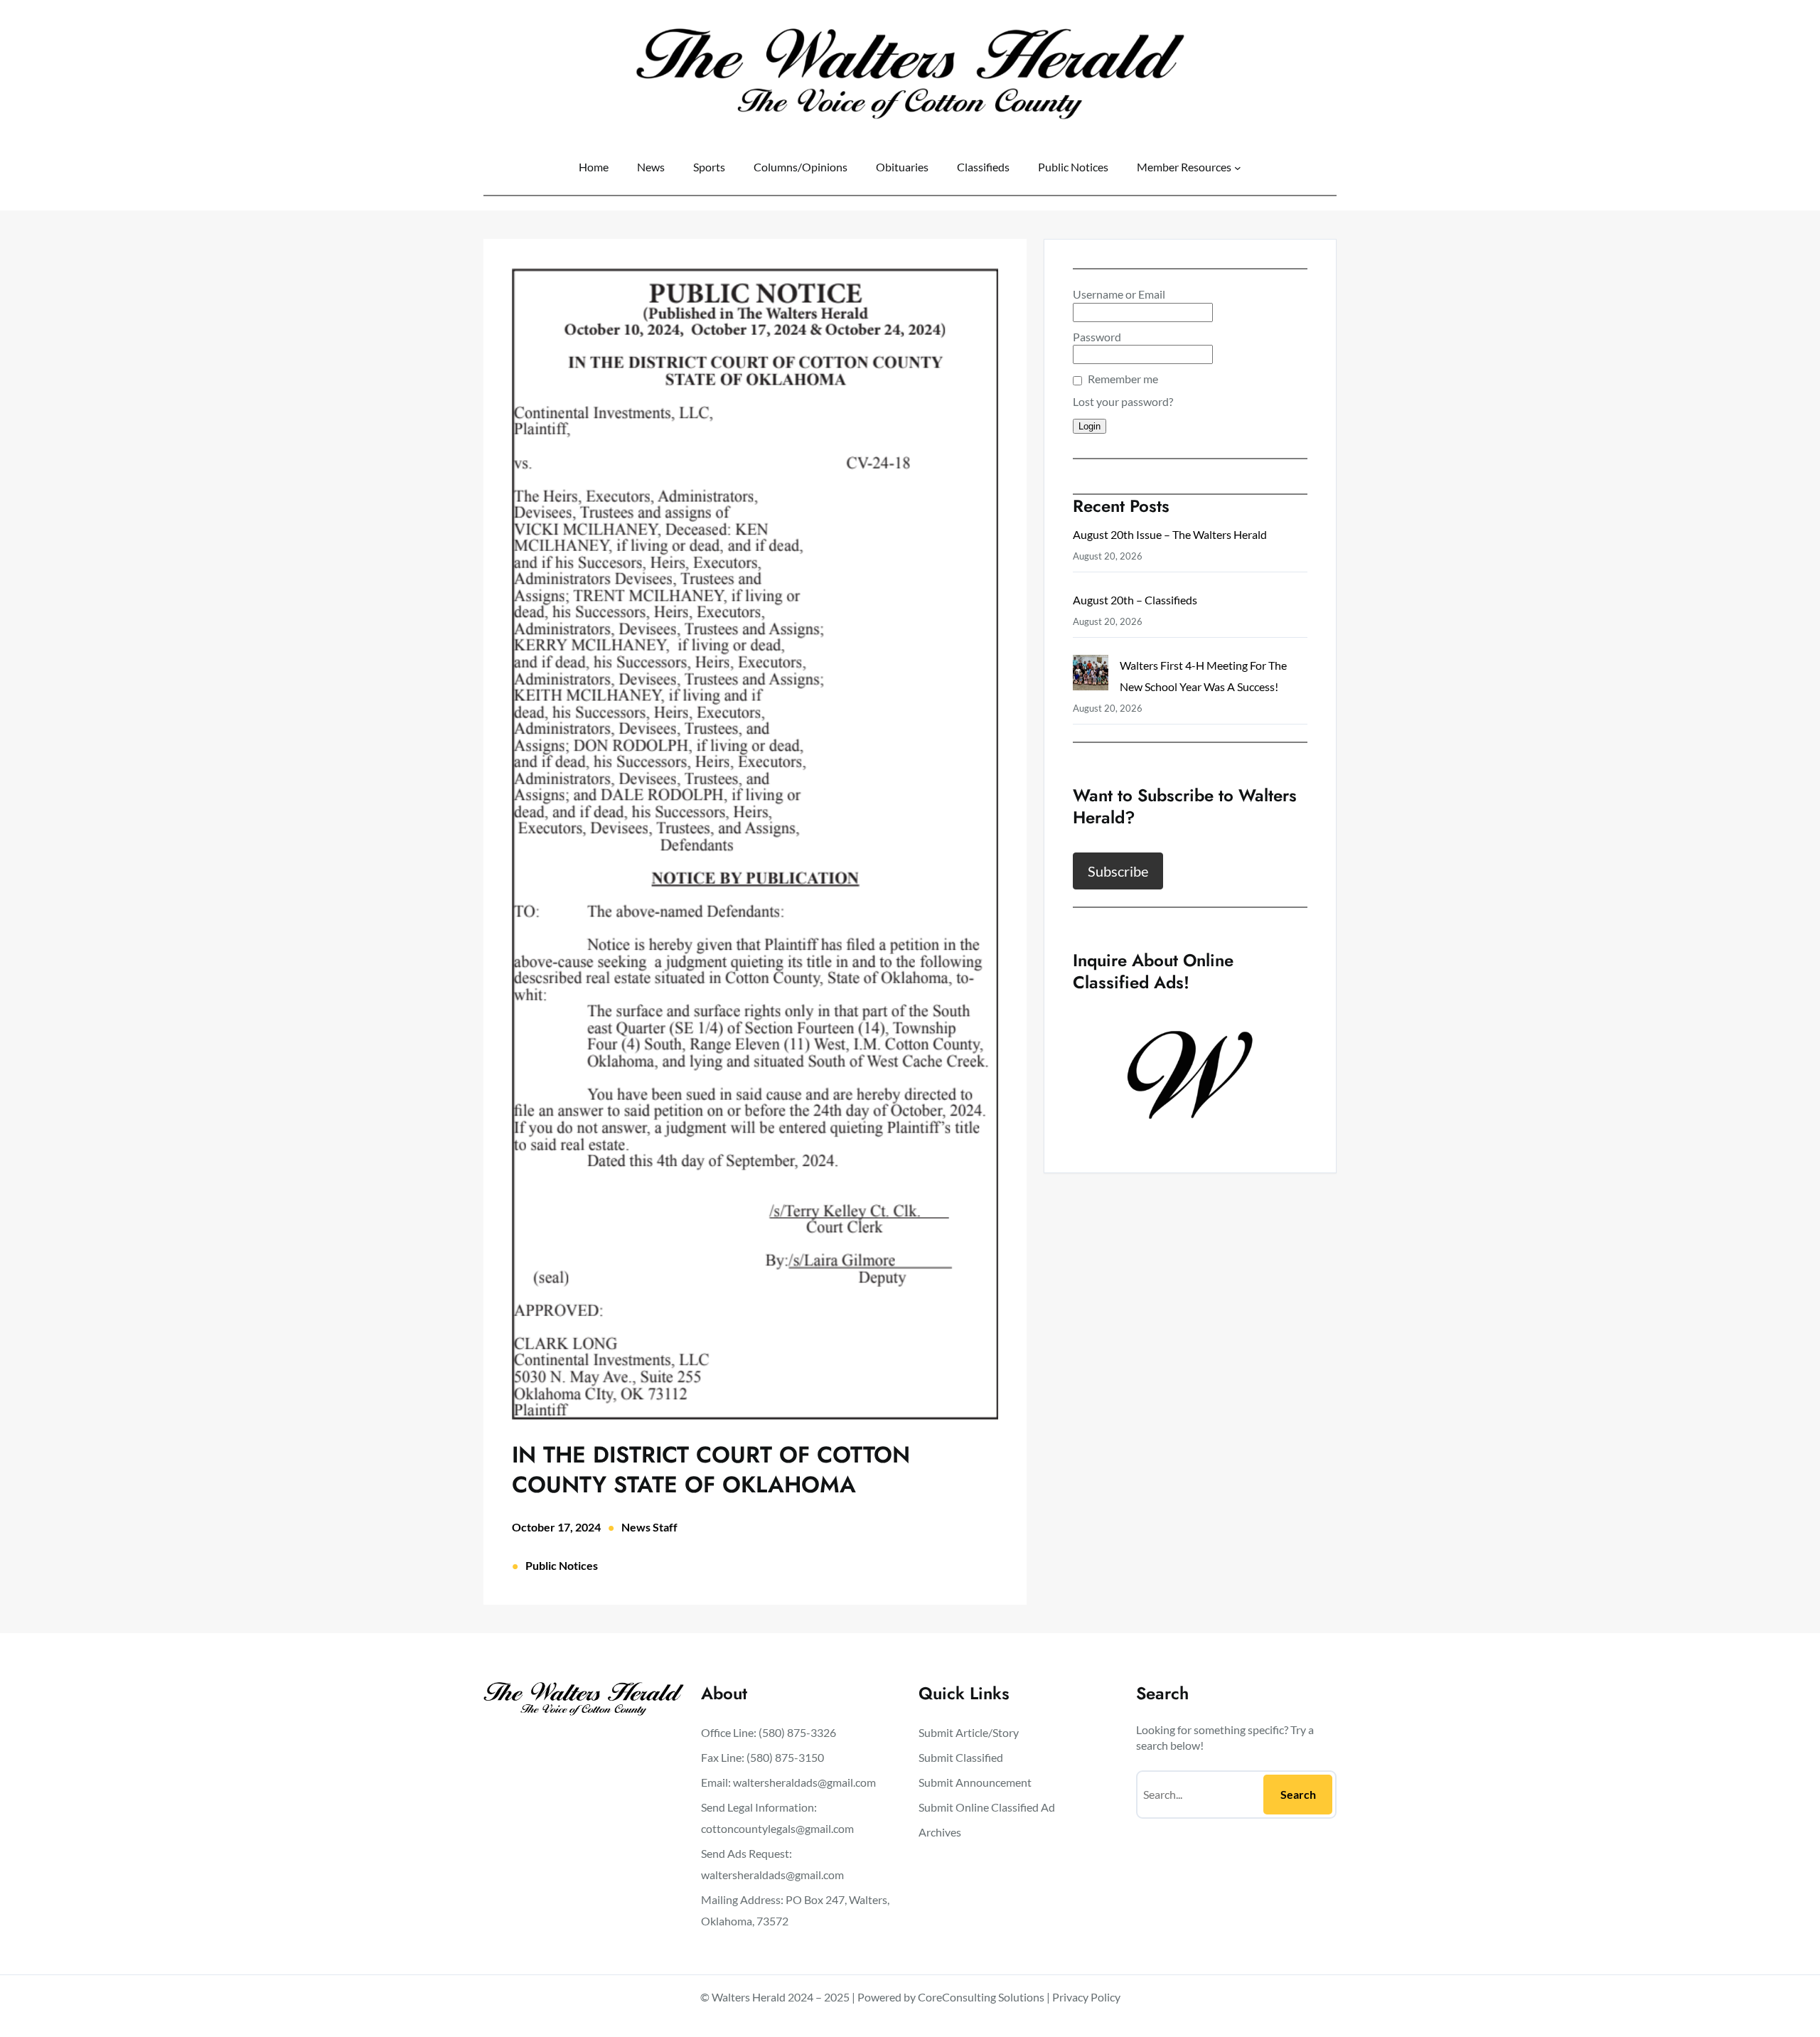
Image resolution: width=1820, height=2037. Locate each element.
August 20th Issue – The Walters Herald (1170, 534)
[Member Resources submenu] (1238, 167)
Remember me (1123, 379)
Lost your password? (1123, 401)
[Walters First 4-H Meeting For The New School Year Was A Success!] (1091, 676)
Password (1097, 337)
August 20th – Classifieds (1135, 600)
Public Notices (562, 1565)
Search (1298, 1794)
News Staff (649, 1527)
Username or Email (1119, 294)
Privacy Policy (1086, 1997)
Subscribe (1118, 871)
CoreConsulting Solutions (981, 1997)
